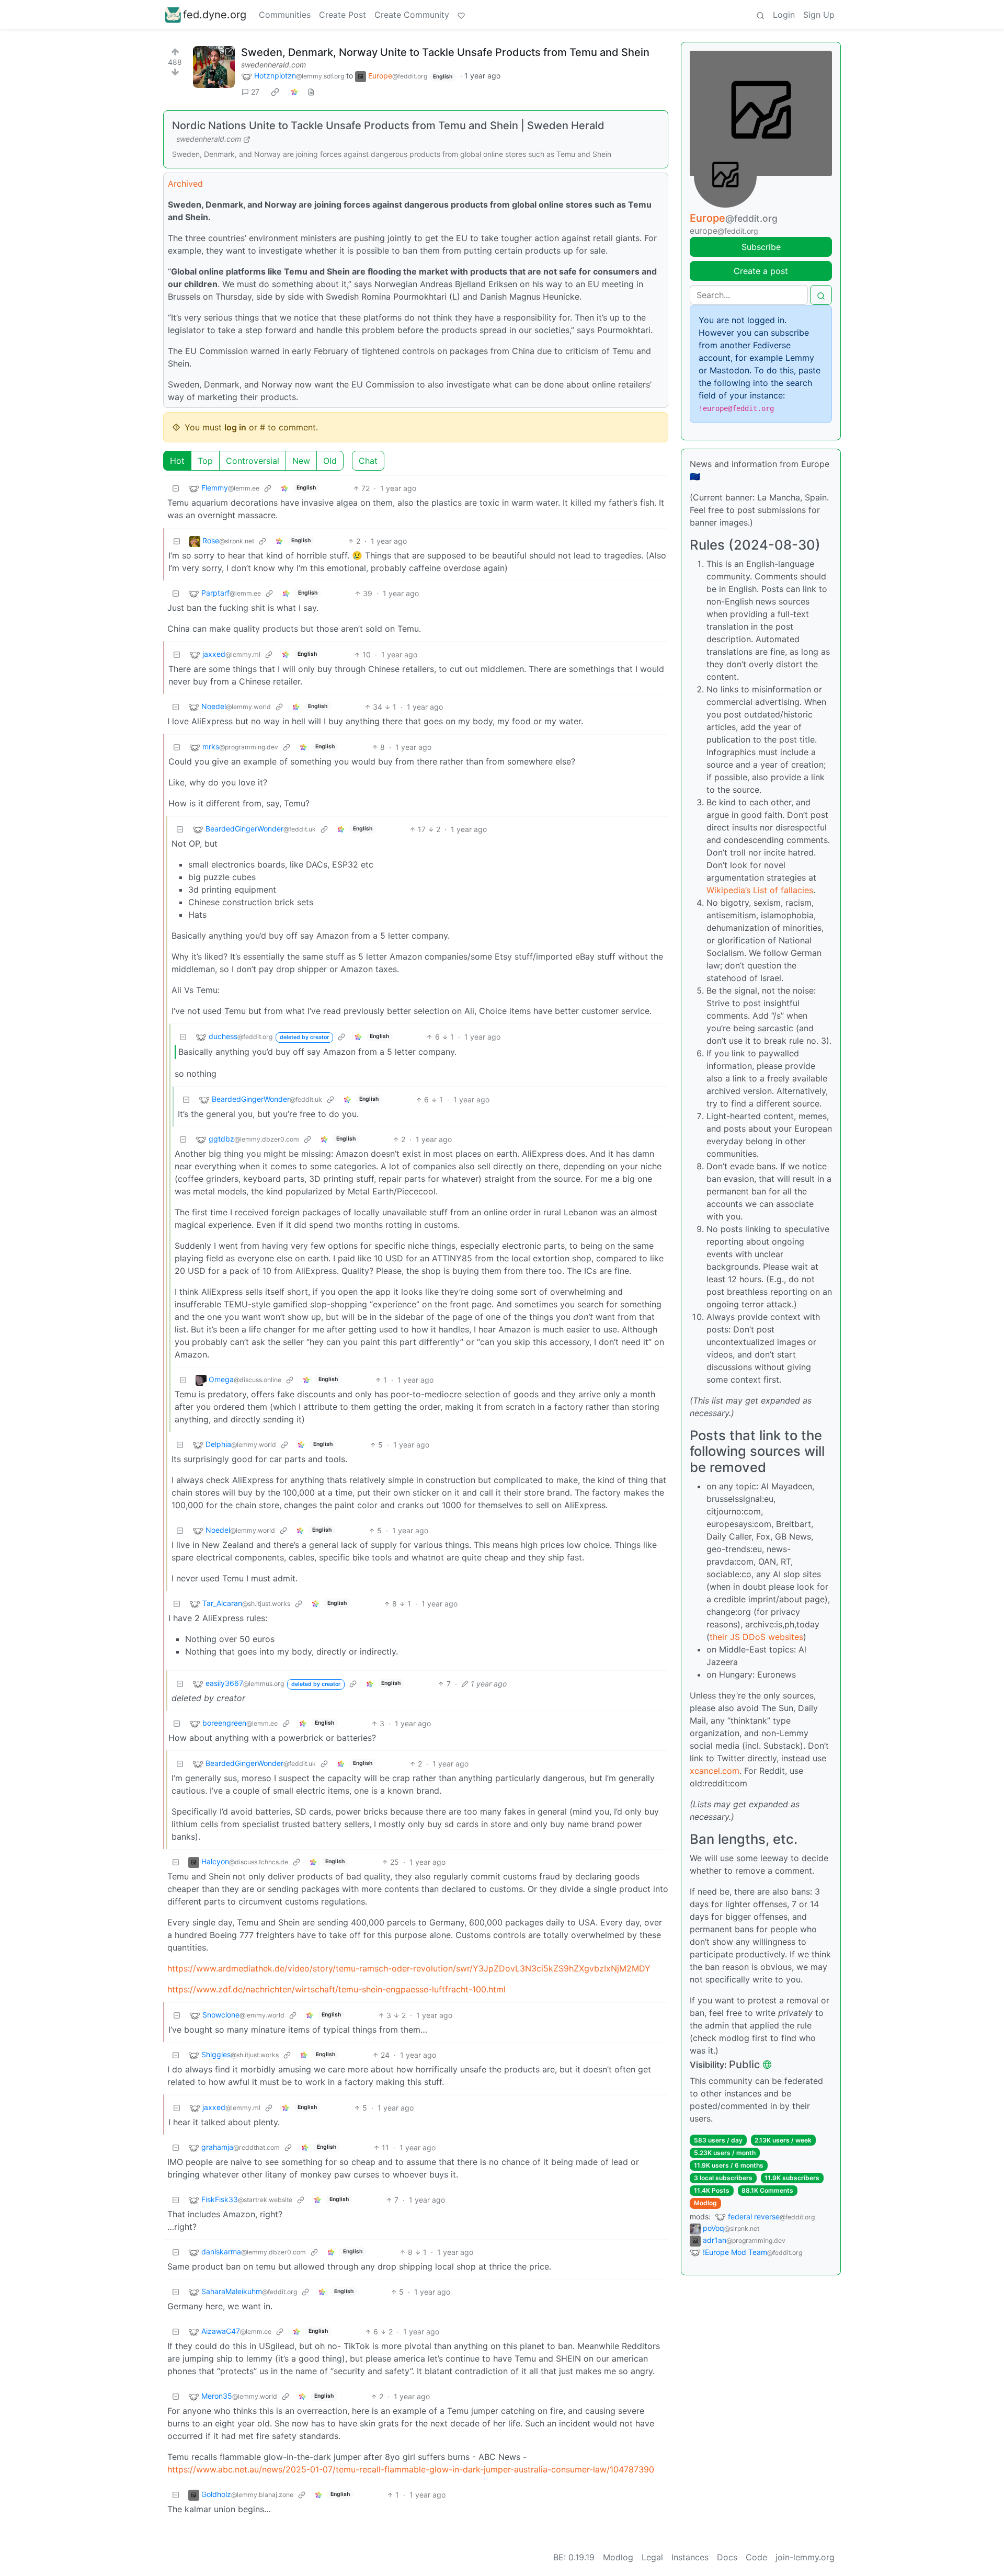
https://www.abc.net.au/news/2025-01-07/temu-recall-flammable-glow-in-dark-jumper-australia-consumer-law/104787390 (411, 2469)
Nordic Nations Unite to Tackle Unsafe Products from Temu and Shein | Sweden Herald (388, 126)
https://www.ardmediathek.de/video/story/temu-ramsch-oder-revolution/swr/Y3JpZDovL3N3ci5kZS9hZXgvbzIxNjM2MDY (409, 1968)
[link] (275, 92)
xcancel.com (715, 1771)
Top (205, 461)
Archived (185, 184)
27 (255, 92)
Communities (285, 15)
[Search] (760, 15)
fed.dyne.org (215, 15)
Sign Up (819, 15)
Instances (690, 2557)
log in (235, 427)
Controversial (253, 461)
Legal (652, 2557)
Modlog (705, 2203)
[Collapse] (176, 488)
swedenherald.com (273, 65)
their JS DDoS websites (756, 1637)
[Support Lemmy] (461, 15)
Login (784, 15)
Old (330, 461)
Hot (177, 461)
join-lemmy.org (805, 2557)
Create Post (343, 15)
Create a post (761, 271)
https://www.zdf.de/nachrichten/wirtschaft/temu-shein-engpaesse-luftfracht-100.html (336, 1989)
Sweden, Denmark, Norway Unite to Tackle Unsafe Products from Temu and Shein (445, 52)
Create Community (412, 15)
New (301, 461)
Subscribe (761, 247)
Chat (368, 461)
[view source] (311, 92)
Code (756, 2557)
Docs (727, 2557)
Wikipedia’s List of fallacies (760, 890)
